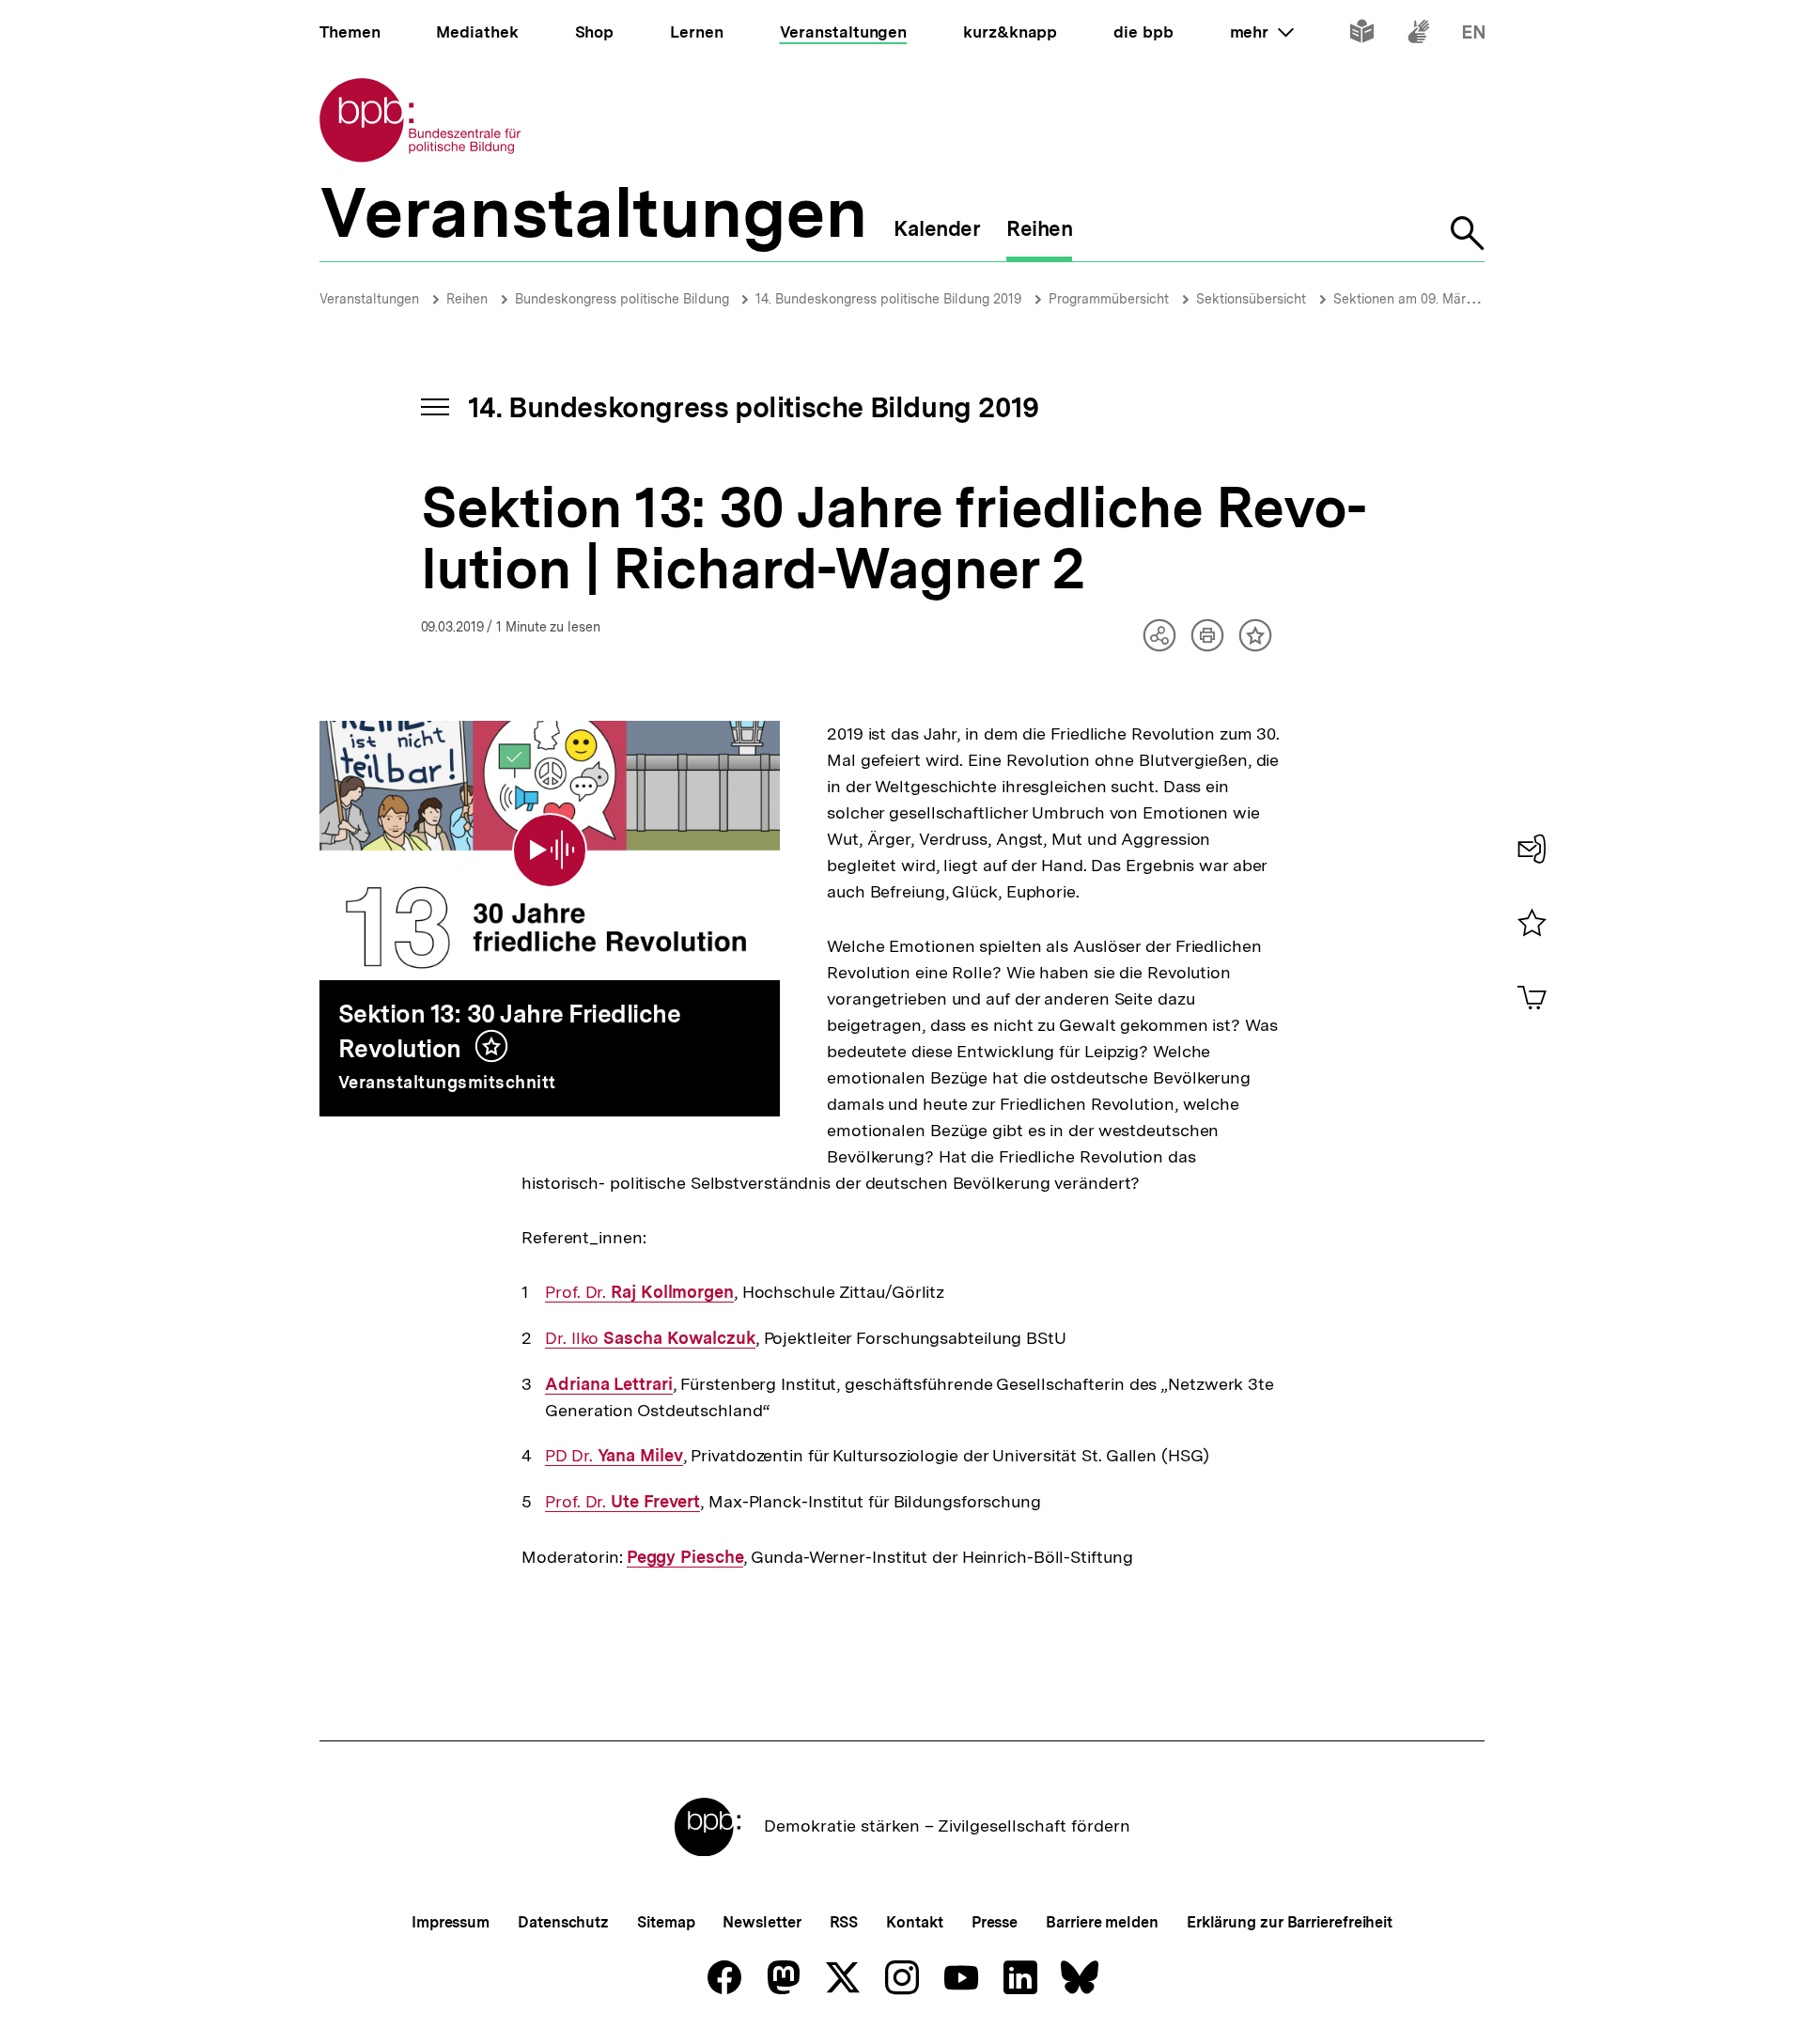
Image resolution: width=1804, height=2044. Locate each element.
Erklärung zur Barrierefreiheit (1290, 1922)
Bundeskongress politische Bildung (624, 299)
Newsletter (762, 1922)
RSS (844, 1922)
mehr (1262, 32)
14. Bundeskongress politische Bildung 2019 (888, 299)
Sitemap (666, 1922)
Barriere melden (1102, 1922)
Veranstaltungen (369, 299)
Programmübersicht (1109, 299)
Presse (995, 1922)
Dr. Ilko (650, 1338)
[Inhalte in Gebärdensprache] (1418, 35)
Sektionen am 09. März (1403, 299)
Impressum (451, 1922)
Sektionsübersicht (1251, 299)
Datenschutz (563, 1922)
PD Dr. (614, 1456)
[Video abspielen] (550, 850)
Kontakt (914, 1922)
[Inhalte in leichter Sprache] (1362, 35)
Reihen (467, 299)
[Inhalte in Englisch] (1474, 35)
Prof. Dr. (639, 1292)
